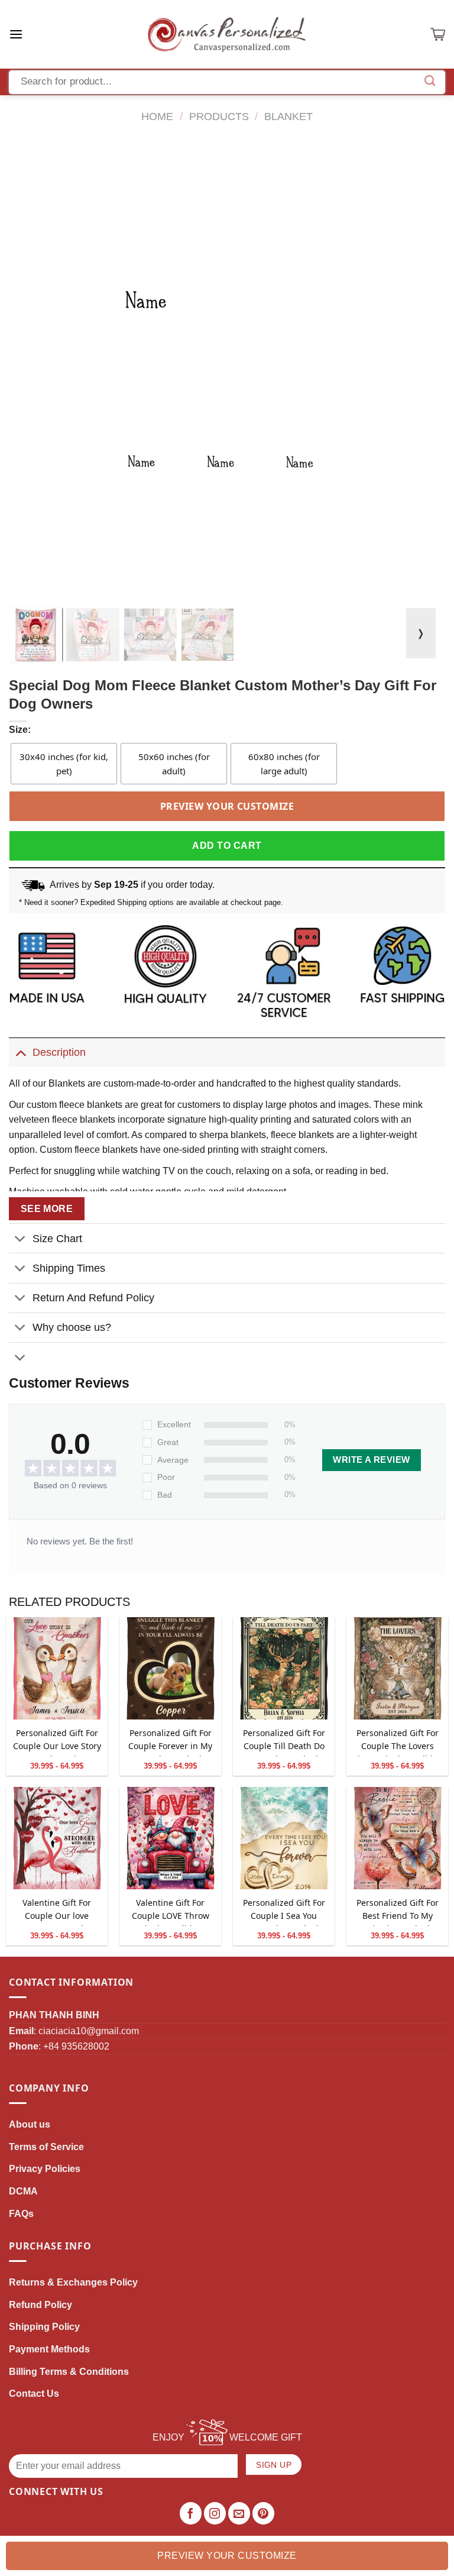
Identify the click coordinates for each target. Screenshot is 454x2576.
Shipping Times (69, 1268)
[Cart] (438, 34)
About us (30, 2124)
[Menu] (16, 34)
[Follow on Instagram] (215, 2513)
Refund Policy (40, 2305)
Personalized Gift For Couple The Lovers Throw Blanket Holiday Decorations (397, 1742)
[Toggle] (20, 1052)
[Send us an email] (239, 2513)
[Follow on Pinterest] (264, 2513)
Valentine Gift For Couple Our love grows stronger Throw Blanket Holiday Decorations (57, 1911)
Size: (20, 730)
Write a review (371, 1460)
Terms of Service (46, 2147)
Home (157, 116)
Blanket (288, 116)
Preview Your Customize (227, 806)
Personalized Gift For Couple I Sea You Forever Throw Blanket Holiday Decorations (284, 1911)
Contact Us (34, 2394)
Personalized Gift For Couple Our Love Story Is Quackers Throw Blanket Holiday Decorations (57, 1742)
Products (219, 116)
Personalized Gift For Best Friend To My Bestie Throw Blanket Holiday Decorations (398, 1911)
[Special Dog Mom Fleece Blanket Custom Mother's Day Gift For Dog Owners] (57, 1669)
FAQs (21, 2214)
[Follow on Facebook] (191, 2513)
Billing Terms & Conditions (69, 2372)
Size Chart (57, 1239)
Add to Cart (227, 846)
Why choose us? (72, 1327)
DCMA (23, 2191)
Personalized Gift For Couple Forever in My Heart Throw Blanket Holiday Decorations (170, 1742)
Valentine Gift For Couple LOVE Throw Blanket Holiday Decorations (171, 1911)
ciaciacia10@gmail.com (89, 2031)
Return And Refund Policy (93, 1298)
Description (59, 1052)
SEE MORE (47, 1209)
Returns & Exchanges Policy (73, 2282)
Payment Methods (49, 2349)
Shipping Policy (44, 2327)
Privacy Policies (45, 2169)
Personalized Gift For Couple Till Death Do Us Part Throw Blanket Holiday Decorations (284, 1742)
